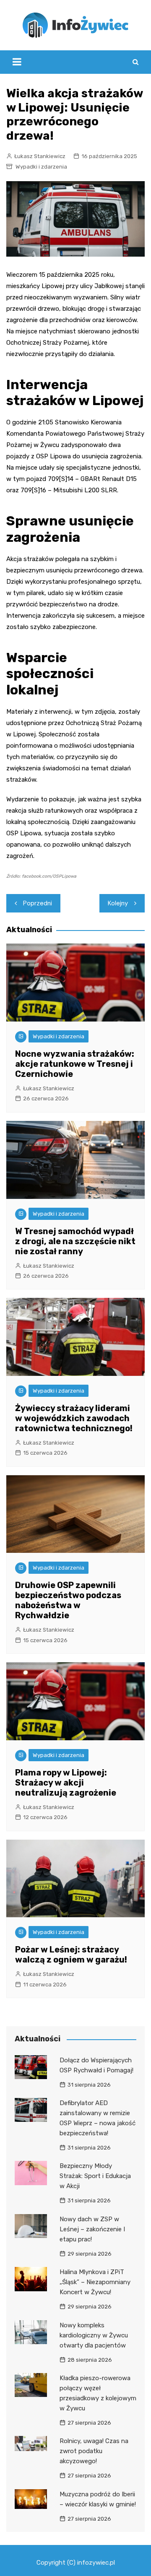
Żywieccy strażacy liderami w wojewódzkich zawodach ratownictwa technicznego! (74, 1418)
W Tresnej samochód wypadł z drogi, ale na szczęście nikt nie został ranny (75, 1241)
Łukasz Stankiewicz (40, 156)
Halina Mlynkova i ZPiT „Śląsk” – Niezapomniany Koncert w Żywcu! (95, 2282)
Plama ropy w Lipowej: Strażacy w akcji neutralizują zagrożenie (66, 1783)
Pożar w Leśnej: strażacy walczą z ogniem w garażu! (71, 1955)
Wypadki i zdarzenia (41, 167)
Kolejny (118, 903)
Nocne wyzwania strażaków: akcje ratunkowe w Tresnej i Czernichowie (75, 1064)
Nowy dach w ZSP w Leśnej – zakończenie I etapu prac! (92, 2229)
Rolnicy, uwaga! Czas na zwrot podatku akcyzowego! (94, 2451)
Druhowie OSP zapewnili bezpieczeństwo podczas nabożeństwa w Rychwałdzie (68, 1600)
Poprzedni (38, 903)
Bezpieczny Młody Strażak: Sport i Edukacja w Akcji (95, 2176)
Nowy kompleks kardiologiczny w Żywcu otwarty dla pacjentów (94, 2335)
